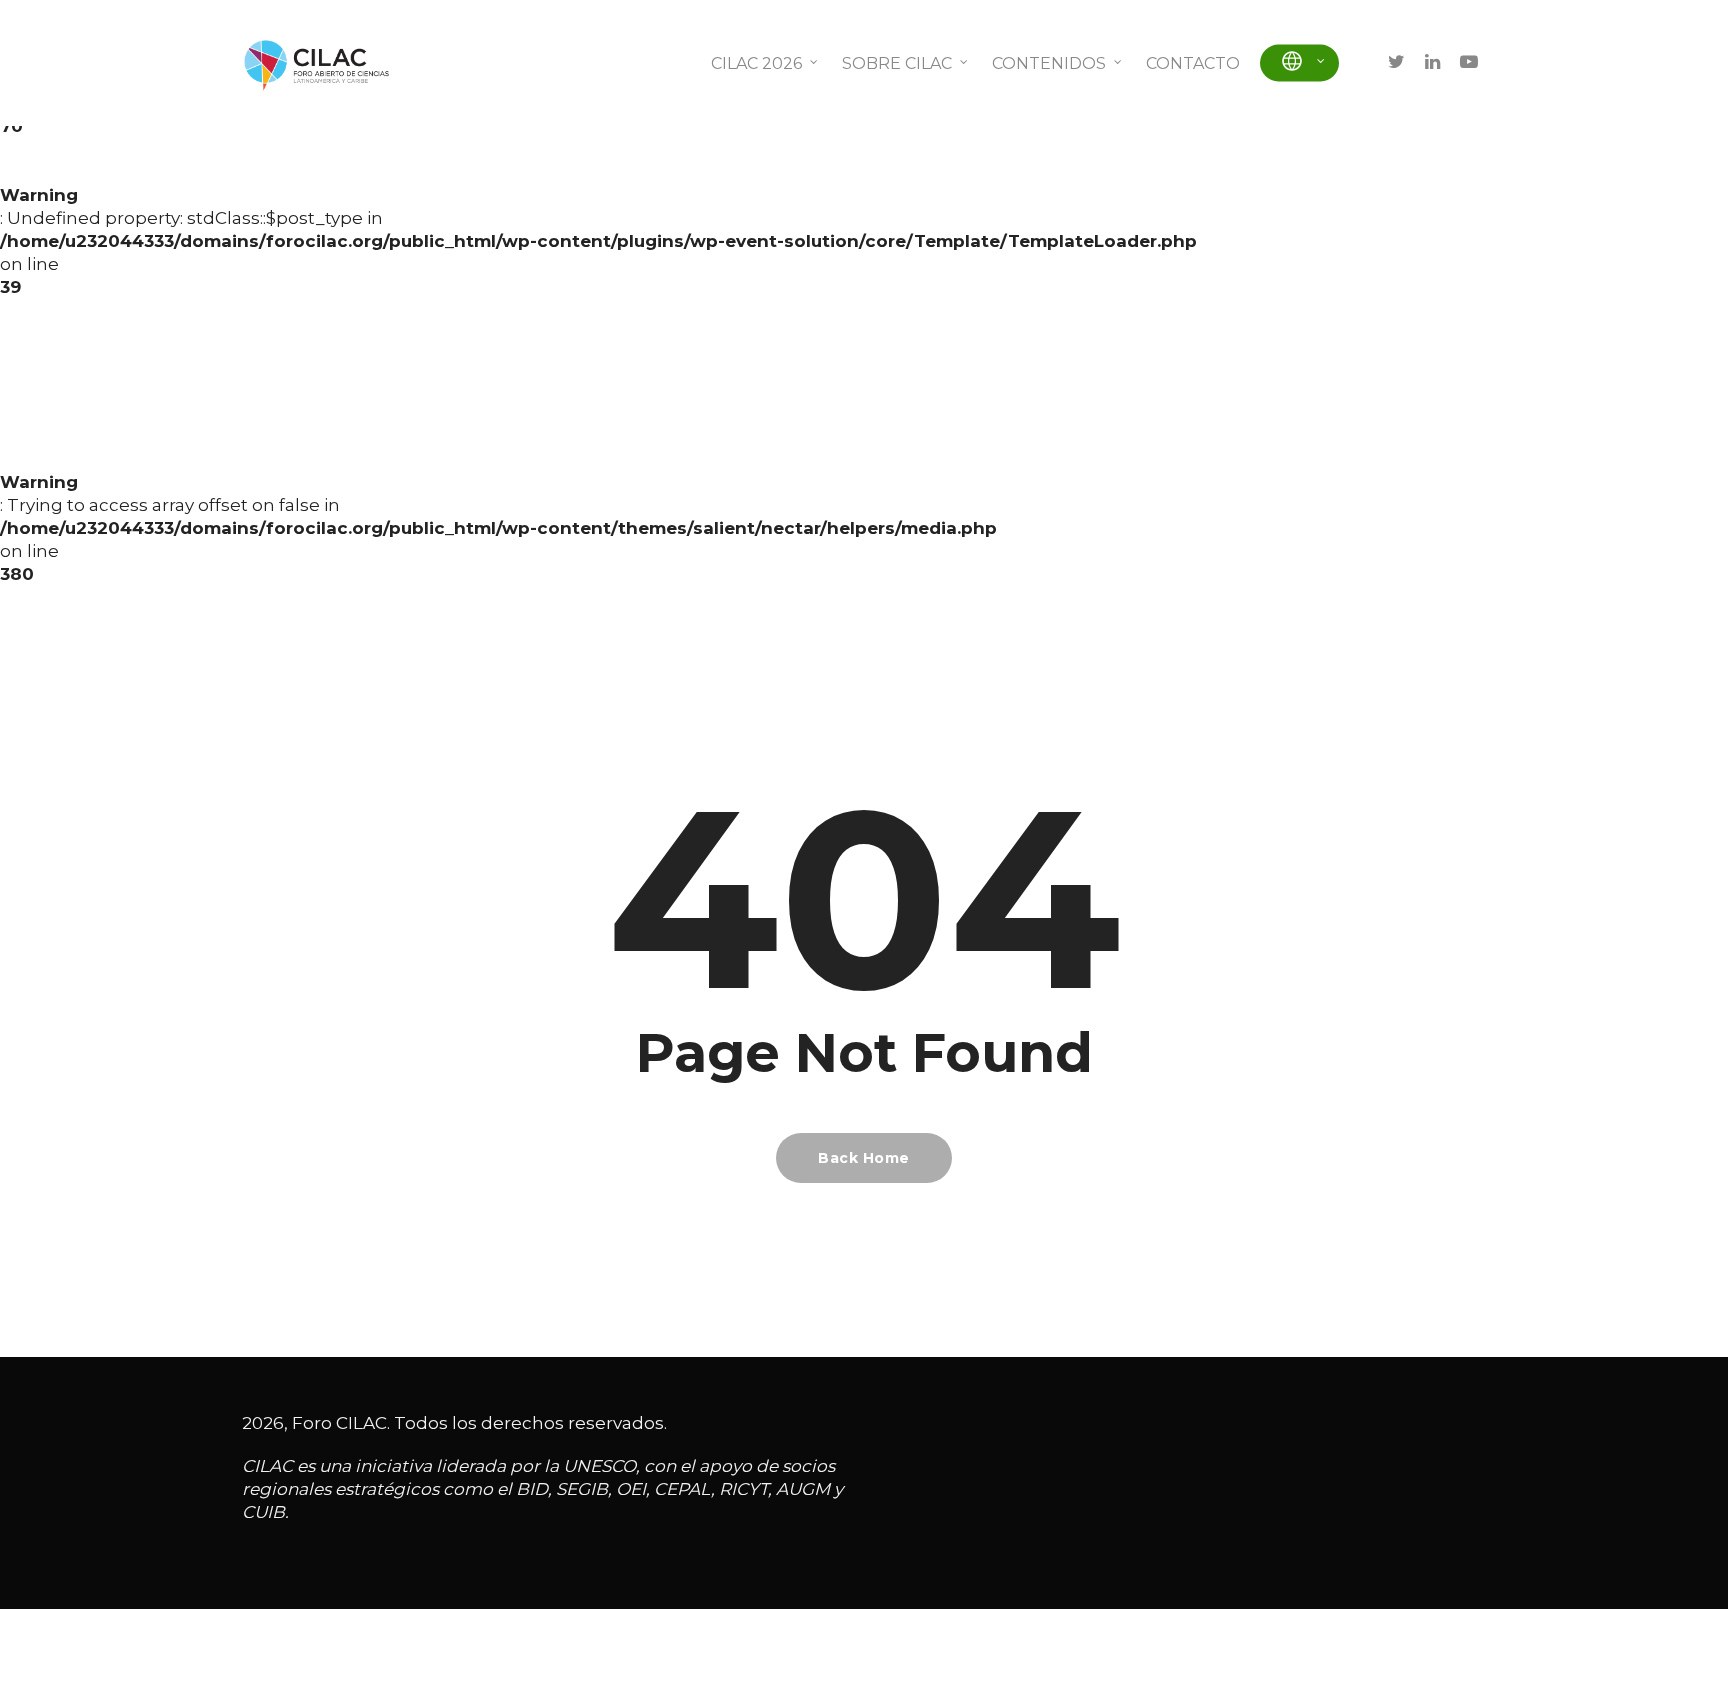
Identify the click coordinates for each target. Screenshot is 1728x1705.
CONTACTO (1193, 63)
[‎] (1299, 63)
